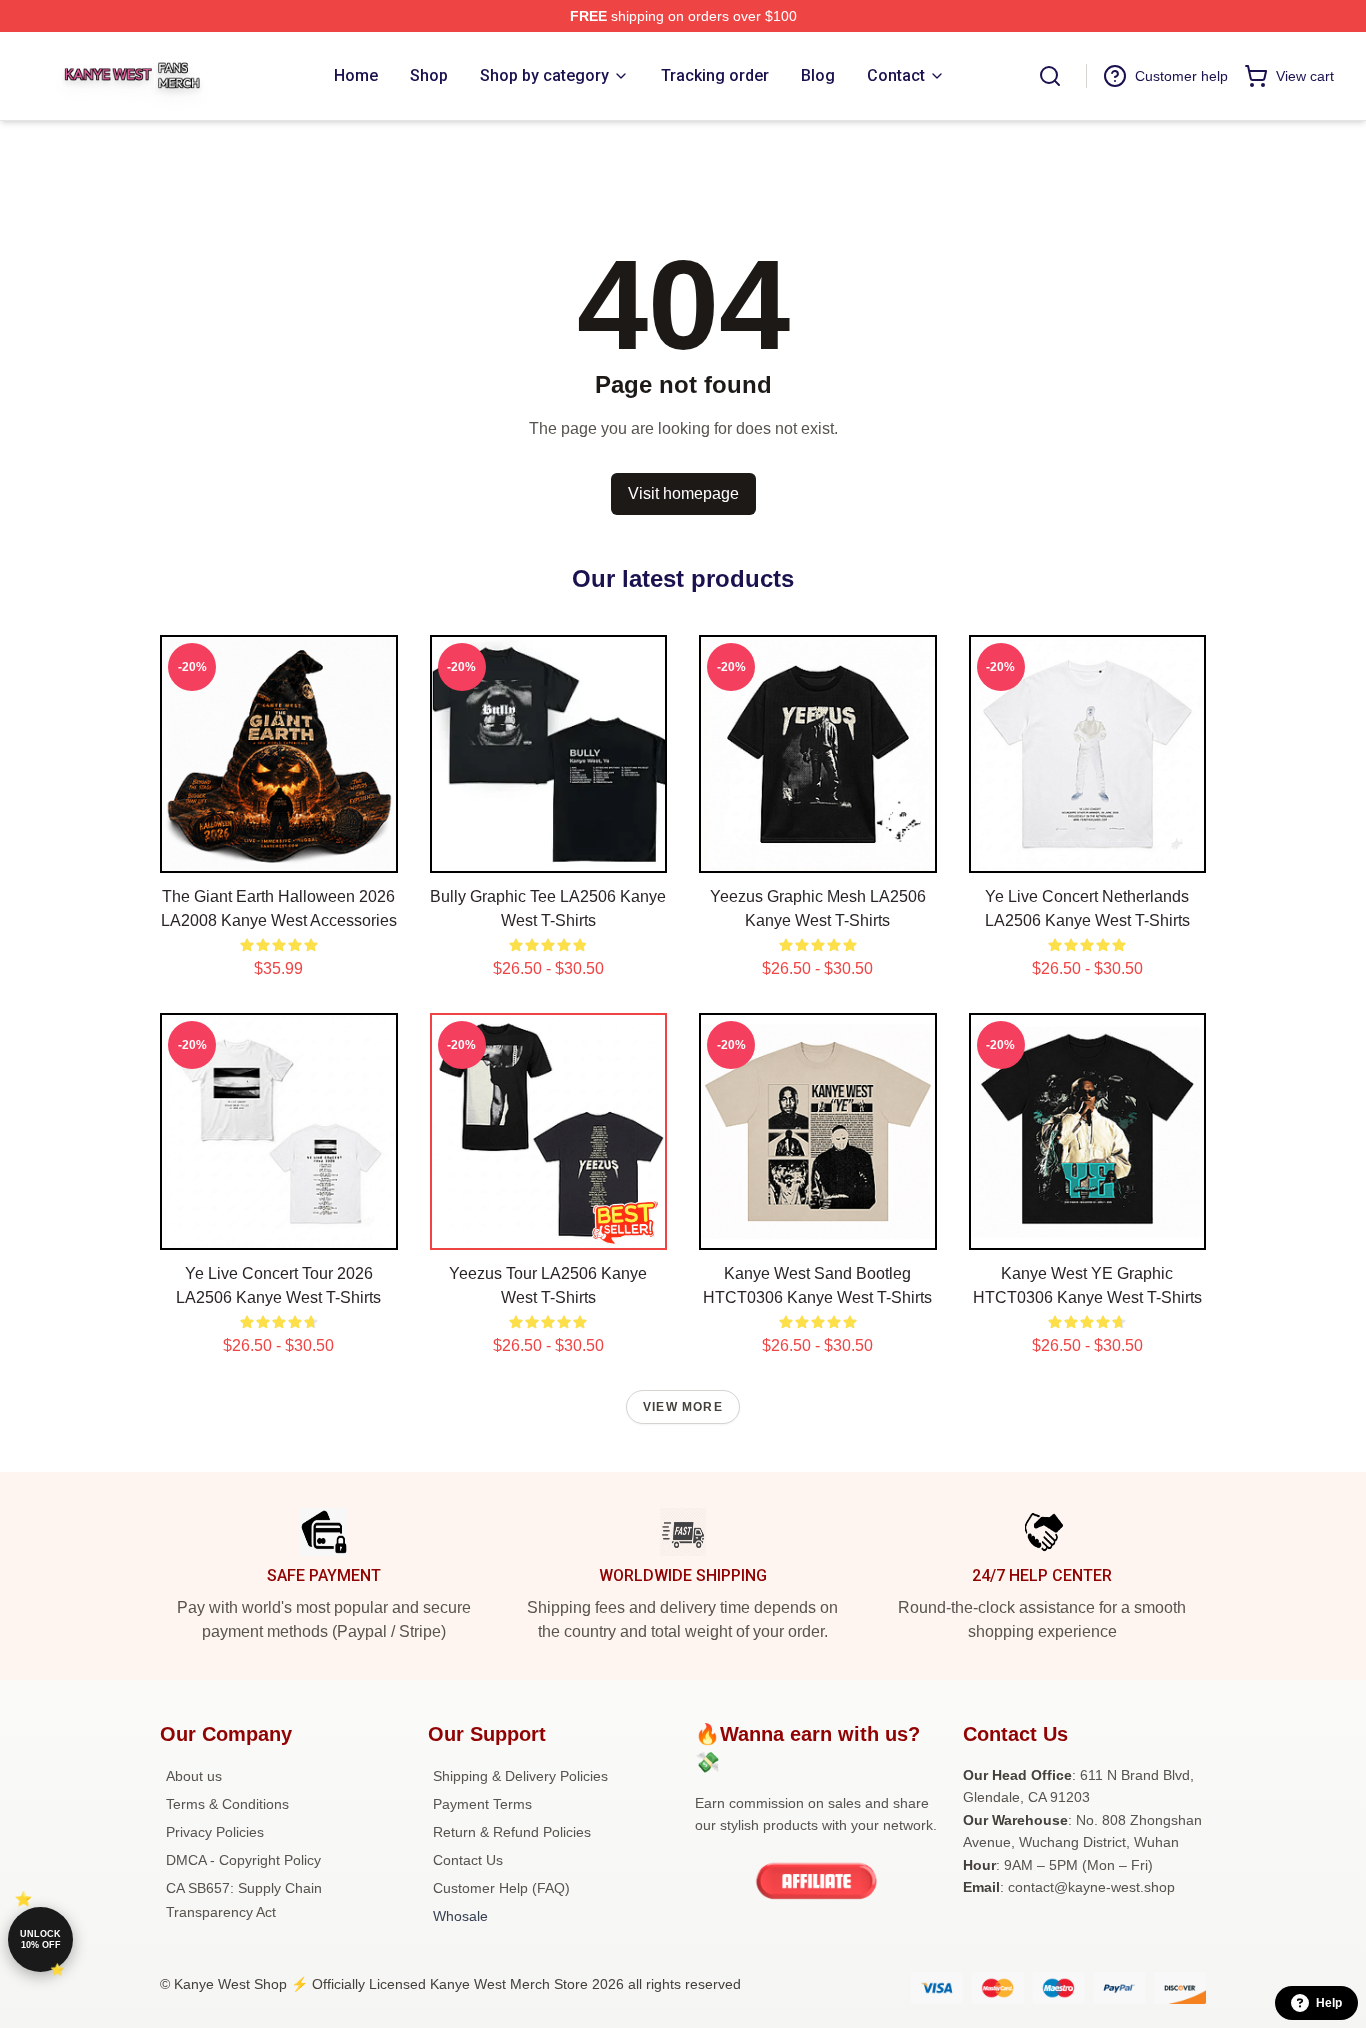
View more (683, 1407)
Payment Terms (482, 1804)
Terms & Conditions (227, 1804)
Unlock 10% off (40, 1939)
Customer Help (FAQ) (501, 1888)
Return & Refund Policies (512, 1832)
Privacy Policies (215, 1832)
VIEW (278, 853)
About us (194, 1776)
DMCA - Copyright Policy (243, 1860)
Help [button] (1329, 2003)
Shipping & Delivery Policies (520, 1776)
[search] (1050, 76)
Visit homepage (683, 493)
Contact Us (468, 1860)
